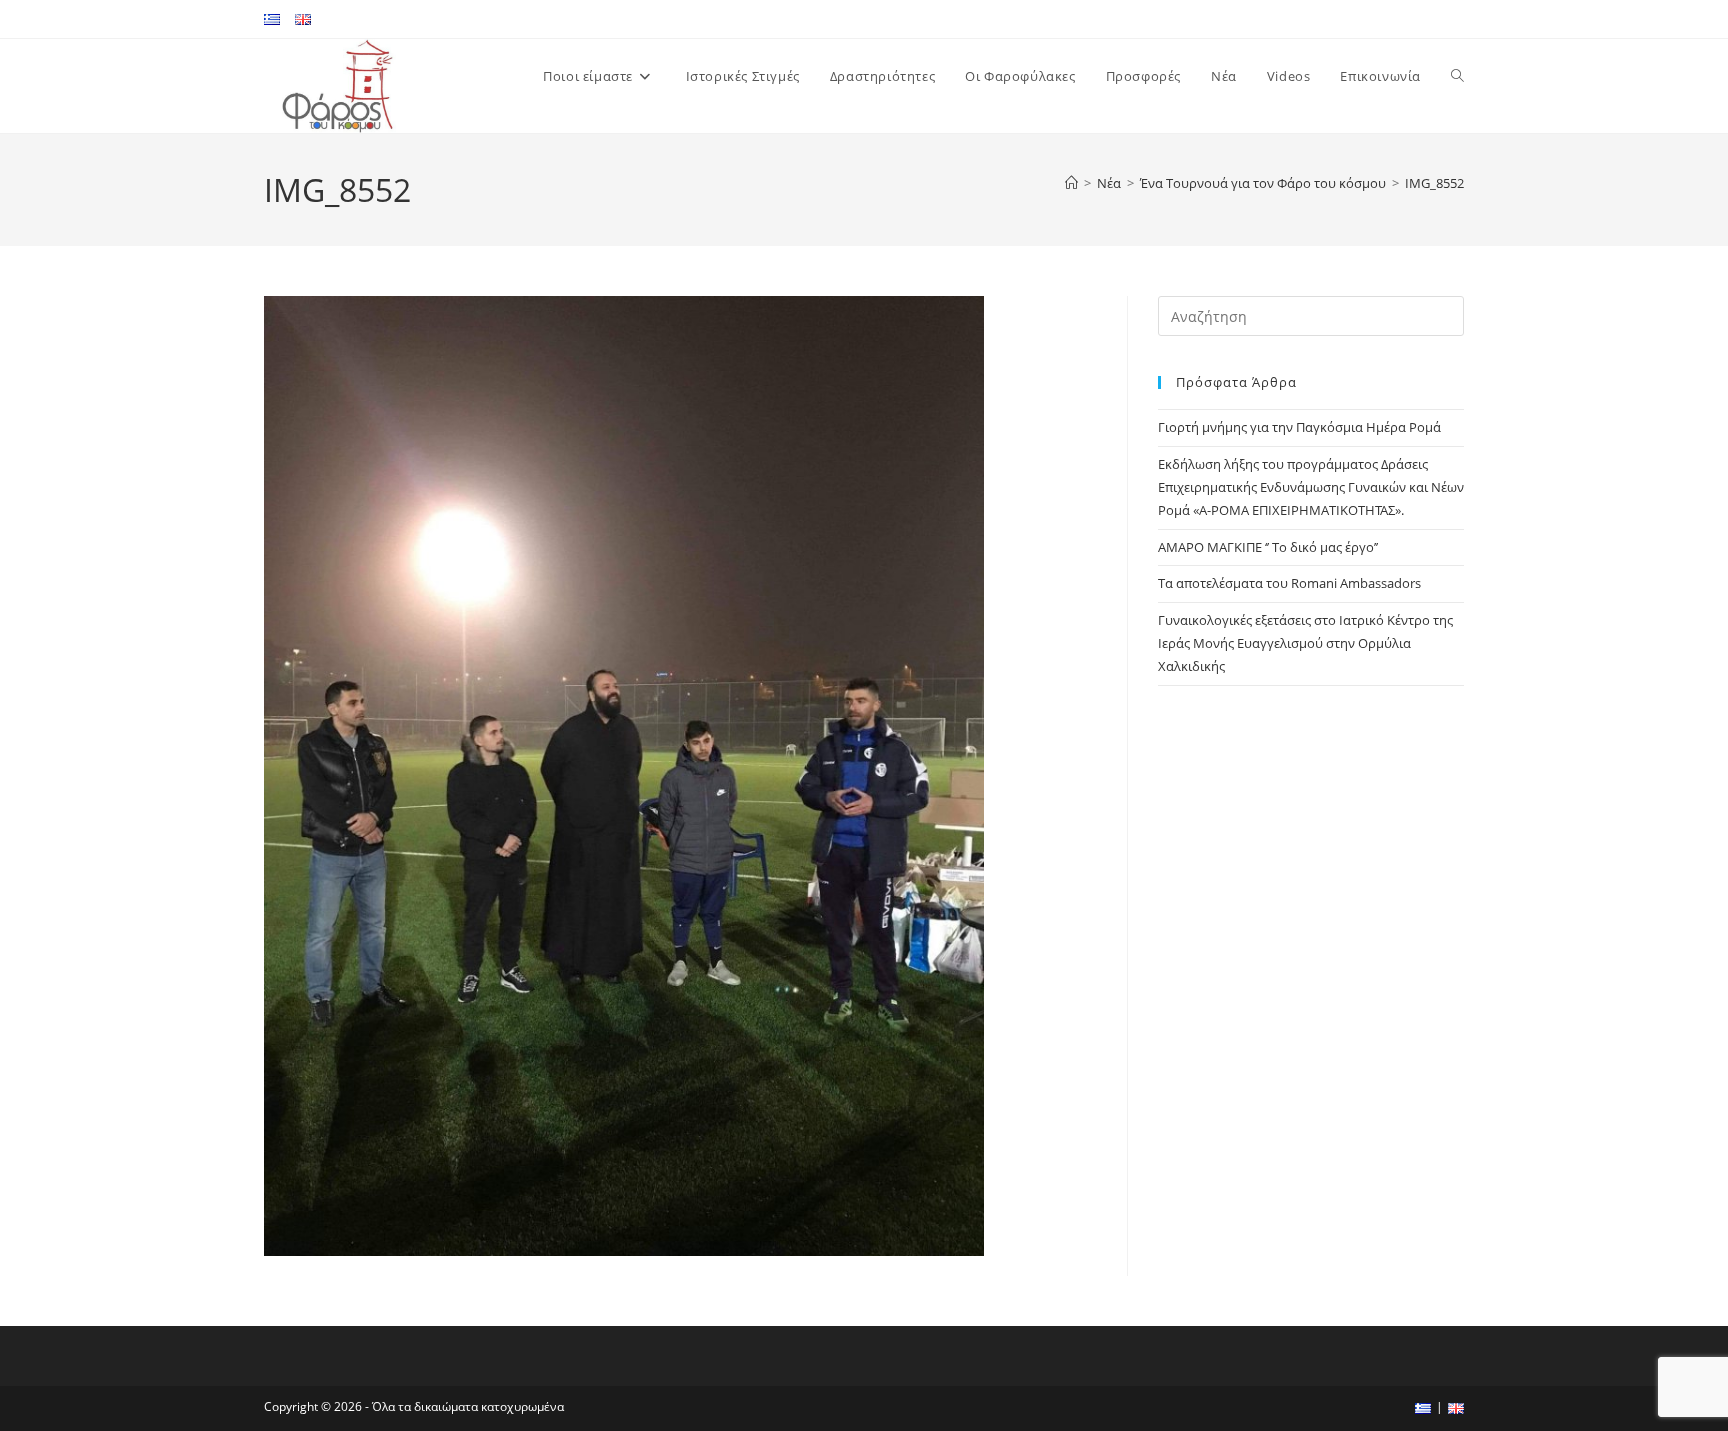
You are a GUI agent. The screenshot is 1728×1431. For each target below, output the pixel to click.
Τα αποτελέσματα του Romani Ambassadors (1289, 583)
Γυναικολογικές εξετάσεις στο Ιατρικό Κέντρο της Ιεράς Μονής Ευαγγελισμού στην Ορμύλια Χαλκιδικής (1305, 643)
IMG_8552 (1434, 183)
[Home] (1071, 183)
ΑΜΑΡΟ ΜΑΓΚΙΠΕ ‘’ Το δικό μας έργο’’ (1268, 547)
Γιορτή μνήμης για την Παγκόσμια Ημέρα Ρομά (1299, 427)
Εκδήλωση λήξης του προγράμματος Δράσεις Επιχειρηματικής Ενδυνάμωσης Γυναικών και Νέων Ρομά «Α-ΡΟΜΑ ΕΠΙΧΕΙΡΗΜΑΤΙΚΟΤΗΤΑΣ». (1311, 487)
